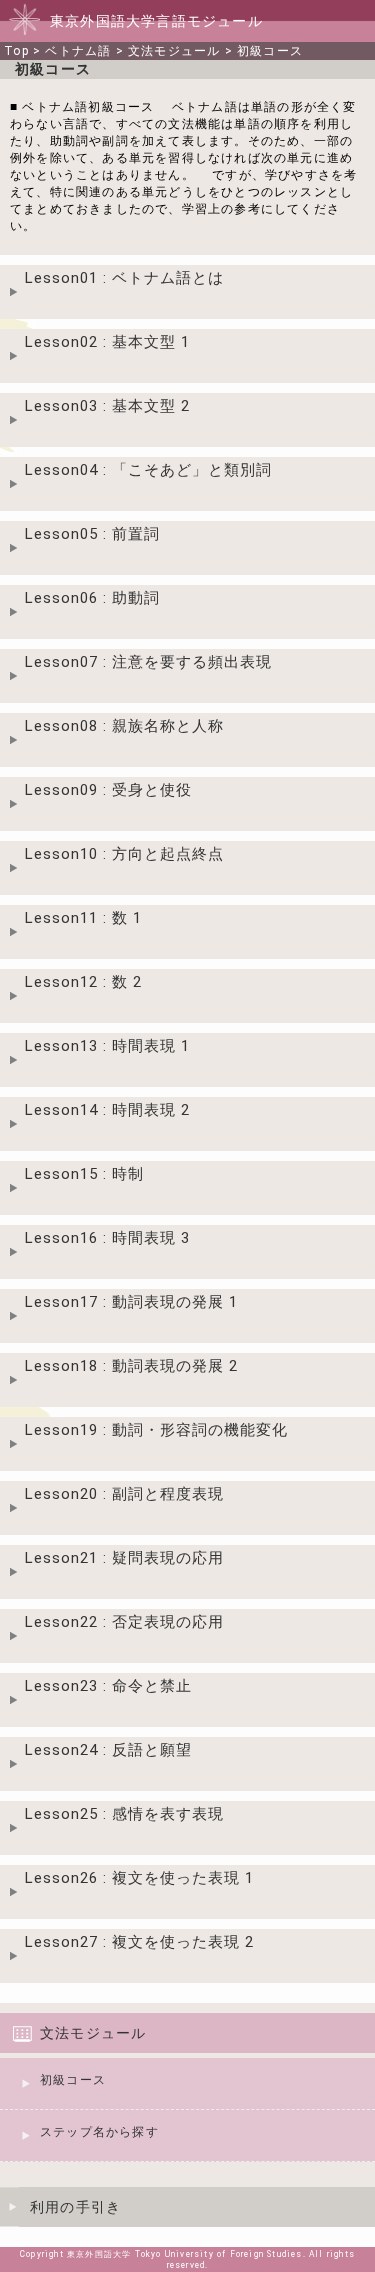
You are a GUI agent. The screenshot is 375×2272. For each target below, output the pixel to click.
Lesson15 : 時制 (84, 1174)
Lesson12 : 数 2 (83, 982)
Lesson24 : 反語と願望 (108, 1750)
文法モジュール (174, 51)
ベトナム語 (78, 51)
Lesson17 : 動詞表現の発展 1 (131, 1302)
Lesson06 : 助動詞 (92, 598)
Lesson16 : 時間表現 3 (107, 1238)
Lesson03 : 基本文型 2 (107, 406)
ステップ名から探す (99, 2132)
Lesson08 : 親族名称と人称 (124, 726)
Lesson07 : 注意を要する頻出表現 (148, 662)
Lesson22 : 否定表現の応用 (124, 1622)
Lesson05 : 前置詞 (92, 534)
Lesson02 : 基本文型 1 (107, 342)
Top (16, 51)
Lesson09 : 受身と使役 (108, 790)
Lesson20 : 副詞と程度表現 (124, 1494)
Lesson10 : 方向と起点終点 (124, 854)
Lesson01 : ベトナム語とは (124, 278)
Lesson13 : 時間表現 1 (107, 1046)
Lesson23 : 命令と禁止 (108, 1686)
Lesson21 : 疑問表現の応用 (124, 1558)
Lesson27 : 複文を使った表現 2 (139, 1942)
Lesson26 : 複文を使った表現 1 (139, 1878)
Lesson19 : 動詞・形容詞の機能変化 (156, 1430)
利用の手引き (75, 2207)
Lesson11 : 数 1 (83, 918)
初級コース (270, 51)
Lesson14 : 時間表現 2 (107, 1110)
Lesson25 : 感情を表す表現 (124, 1814)
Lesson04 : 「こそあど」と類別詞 (148, 470)
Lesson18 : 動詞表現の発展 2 (131, 1366)
